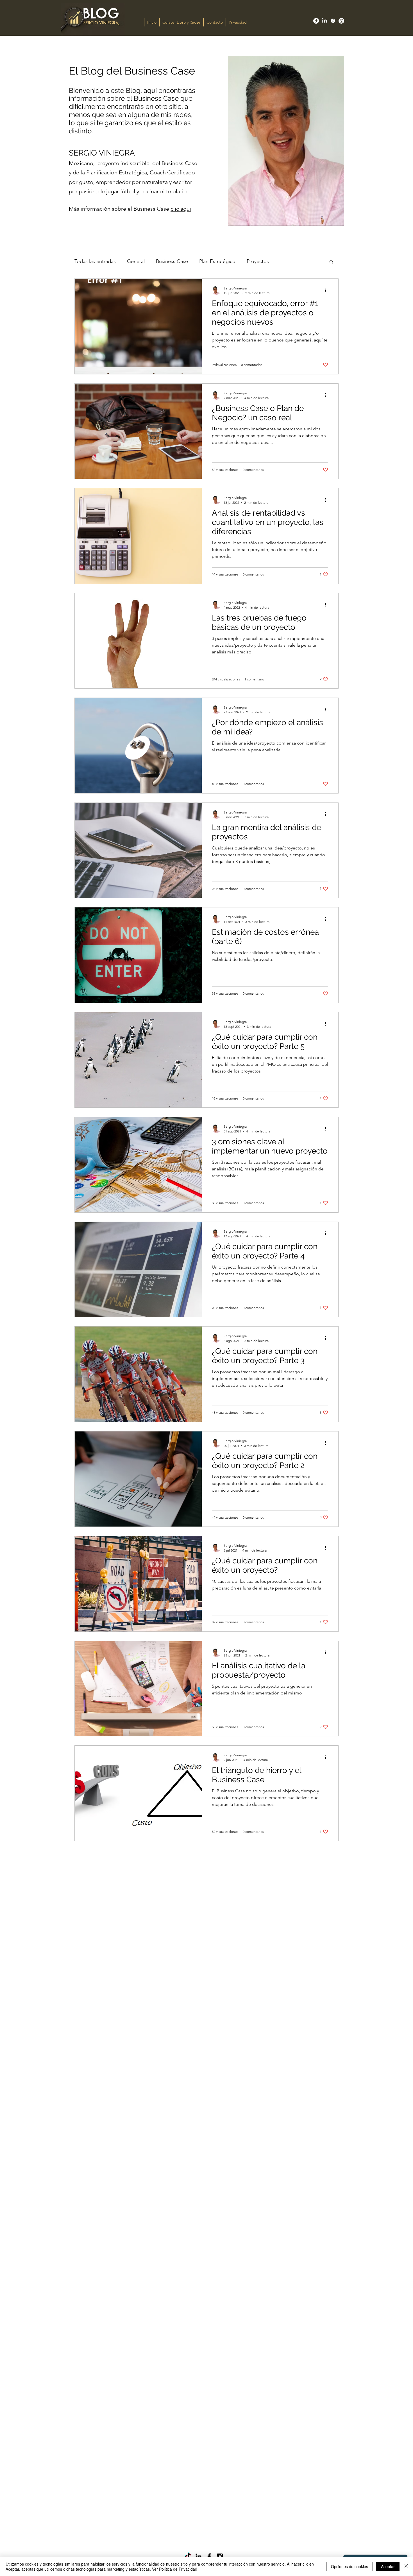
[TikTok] (316, 21)
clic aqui (181, 209)
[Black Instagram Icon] (220, 2556)
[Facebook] (333, 21)
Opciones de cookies (350, 2566)
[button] (331, 262)
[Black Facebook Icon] (209, 2556)
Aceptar (388, 2566)
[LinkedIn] (324, 21)
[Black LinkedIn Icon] (198, 2556)
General (136, 261)
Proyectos (258, 261)
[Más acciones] (327, 290)
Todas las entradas (95, 261)
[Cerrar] (406, 2566)
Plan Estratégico (217, 261)
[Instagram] (341, 21)
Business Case (172, 261)
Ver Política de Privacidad (175, 2569)
